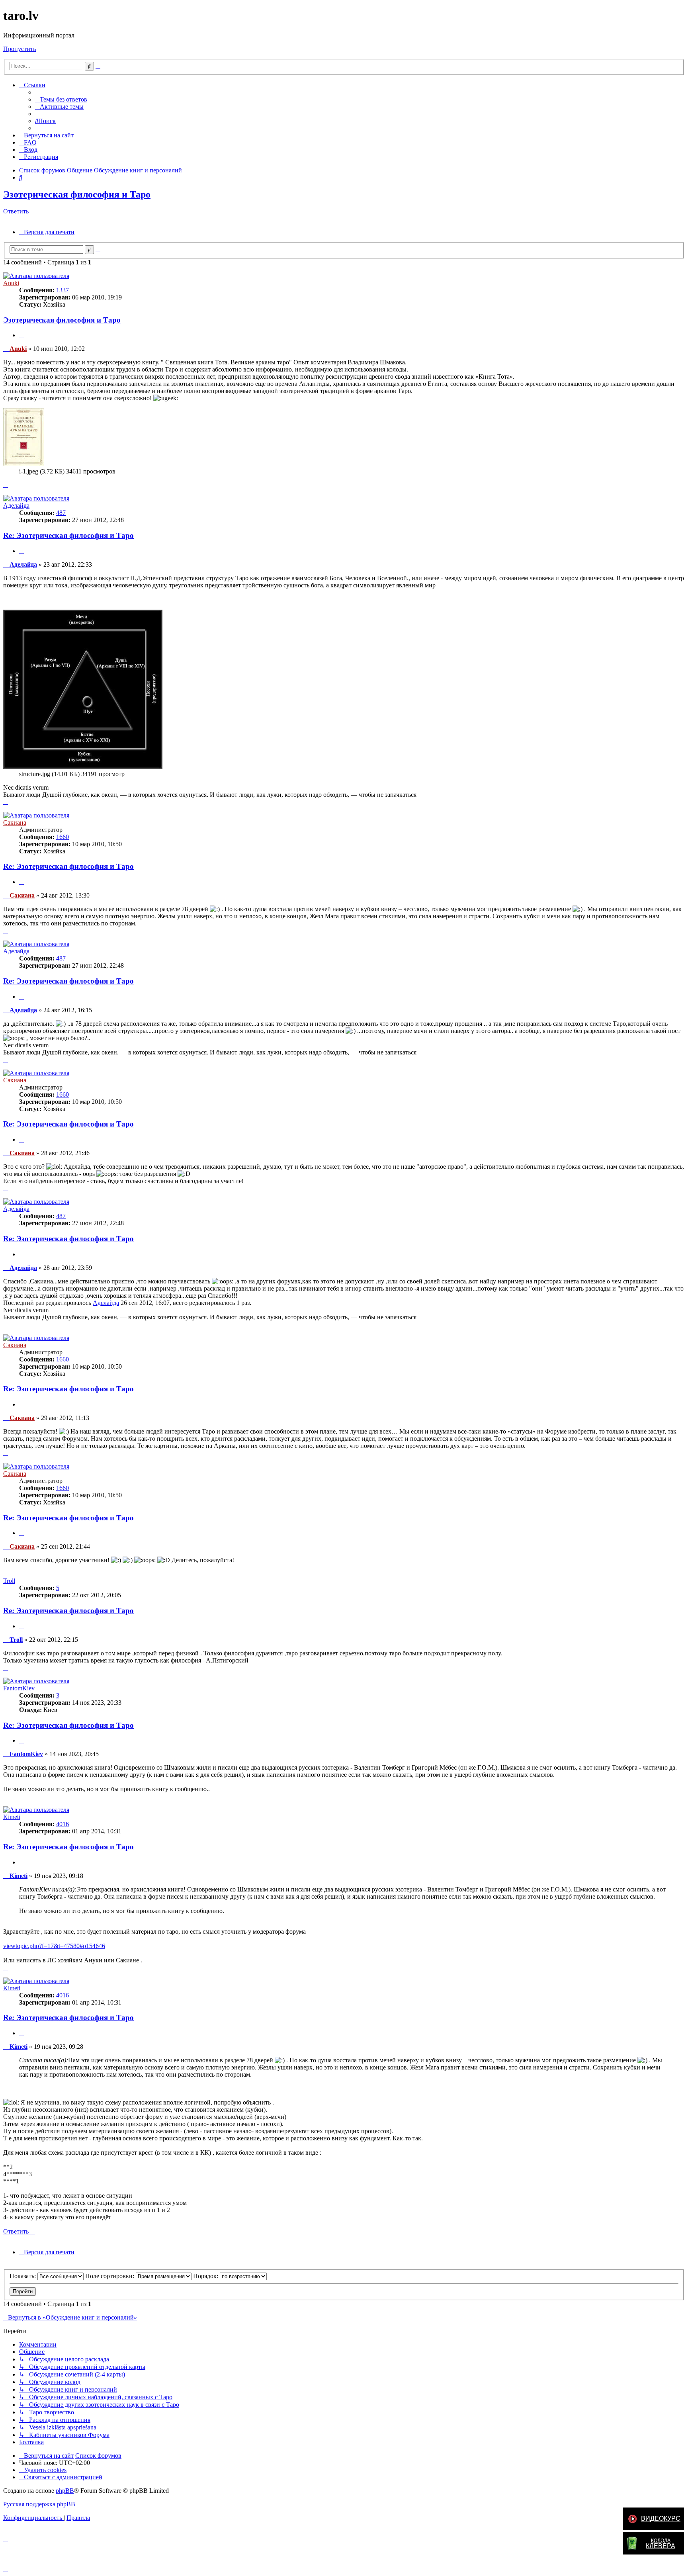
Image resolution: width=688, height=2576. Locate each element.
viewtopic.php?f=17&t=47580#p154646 (54, 1946)
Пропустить (20, 49)
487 (61, 513)
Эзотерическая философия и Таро (77, 194)
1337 (63, 290)
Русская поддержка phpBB (39, 2504)
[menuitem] (61, 99)
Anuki (11, 283)
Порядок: (206, 2276)
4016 (63, 1824)
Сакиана (15, 822)
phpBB (65, 2491)
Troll (9, 1581)
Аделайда (16, 506)
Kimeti (12, 1817)
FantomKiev (19, 1688)
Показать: (23, 2276)
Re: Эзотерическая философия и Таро (68, 535)
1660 (63, 837)
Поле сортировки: (110, 2276)
